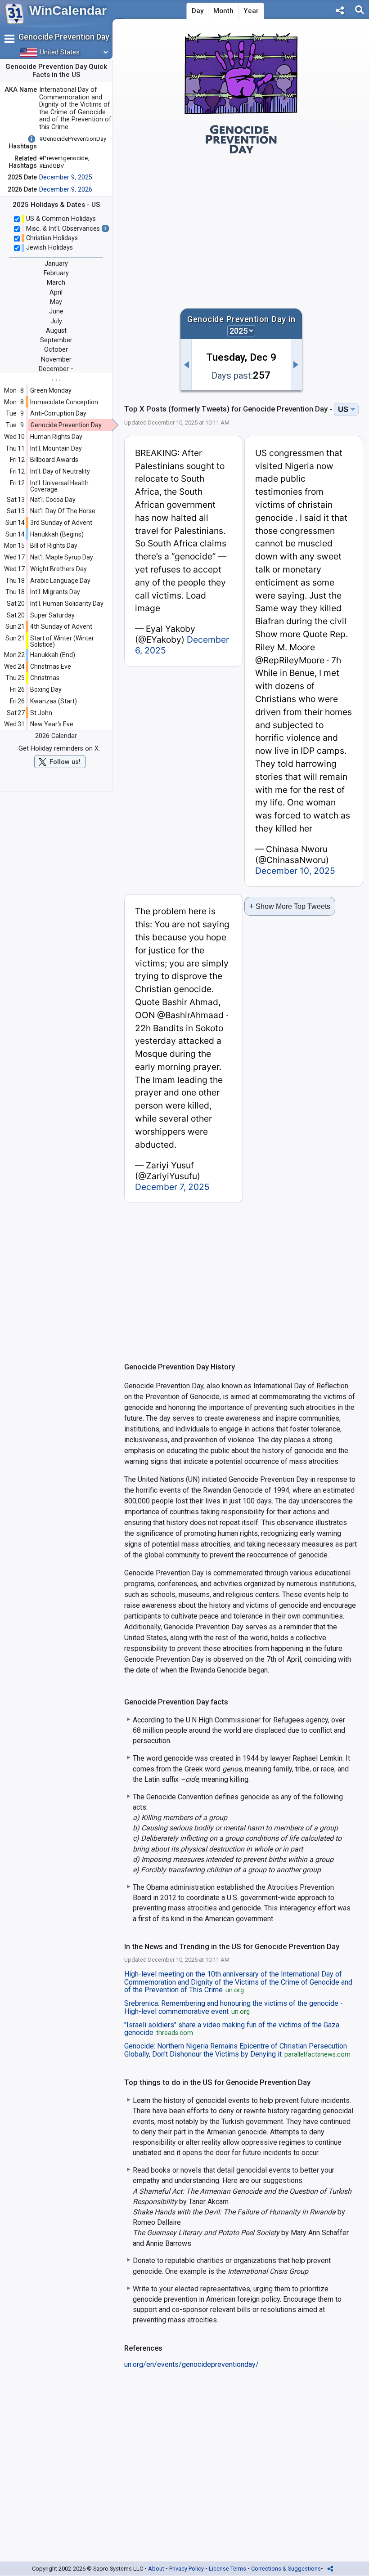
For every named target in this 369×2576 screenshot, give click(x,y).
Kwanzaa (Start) (54, 701)
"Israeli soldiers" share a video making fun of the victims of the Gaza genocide (232, 2029)
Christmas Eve (51, 666)
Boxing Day (46, 689)
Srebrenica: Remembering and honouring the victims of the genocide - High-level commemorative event (234, 2008)
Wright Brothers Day (58, 569)
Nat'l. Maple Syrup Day (62, 557)
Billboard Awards (54, 460)
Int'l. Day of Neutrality (60, 471)
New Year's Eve (52, 724)
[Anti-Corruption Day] (186, 365)
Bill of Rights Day (54, 546)
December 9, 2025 (66, 177)
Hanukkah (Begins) (57, 534)
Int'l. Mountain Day (56, 448)
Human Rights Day (56, 437)
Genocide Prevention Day (66, 425)
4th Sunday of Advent (61, 626)
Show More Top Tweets (290, 906)
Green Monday (51, 390)
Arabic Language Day (60, 581)
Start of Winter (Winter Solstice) (62, 641)
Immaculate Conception (64, 402)
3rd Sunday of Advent (61, 523)
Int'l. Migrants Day (55, 592)
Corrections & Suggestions (286, 2569)
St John (41, 713)
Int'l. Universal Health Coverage (59, 486)
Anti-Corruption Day (58, 413)
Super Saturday (52, 615)
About (156, 2569)
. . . (56, 378)
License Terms (227, 2569)
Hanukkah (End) (53, 655)
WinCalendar (68, 11)
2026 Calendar (56, 736)
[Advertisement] (241, 227)
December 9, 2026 (66, 190)
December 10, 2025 (295, 871)
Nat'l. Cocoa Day (53, 500)
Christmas (45, 678)
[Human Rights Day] (297, 365)
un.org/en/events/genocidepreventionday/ (191, 2364)
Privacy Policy (187, 2569)
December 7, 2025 (172, 1187)
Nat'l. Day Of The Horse (63, 511)
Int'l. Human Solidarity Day (67, 604)
